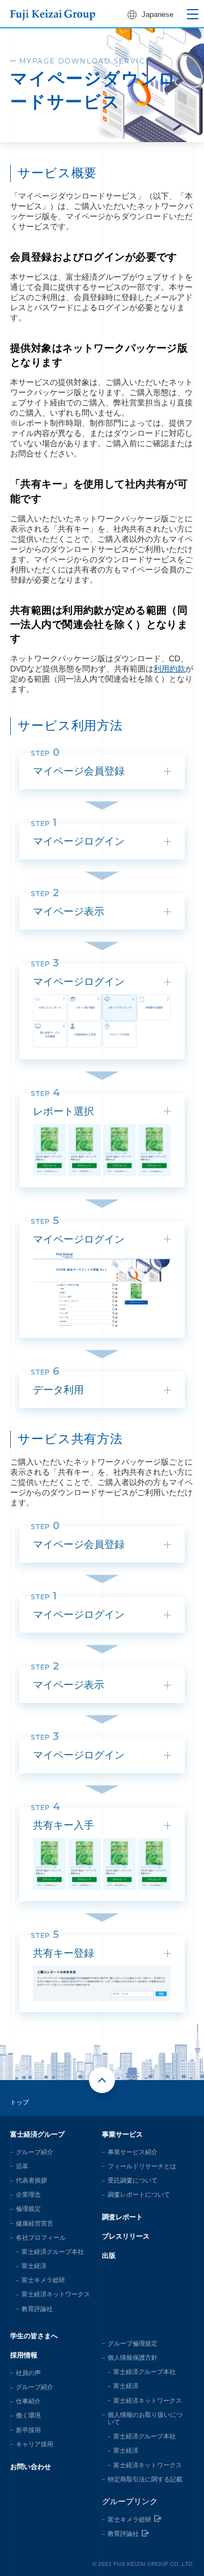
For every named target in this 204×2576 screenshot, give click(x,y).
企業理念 (28, 2194)
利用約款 (169, 669)
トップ (20, 2102)
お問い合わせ (31, 2467)
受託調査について (133, 2180)
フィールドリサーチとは (142, 2166)
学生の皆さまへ (34, 2336)
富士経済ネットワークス (56, 2294)
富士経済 (34, 2266)
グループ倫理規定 (133, 2343)
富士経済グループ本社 (53, 2252)
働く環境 (28, 2415)
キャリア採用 (35, 2444)
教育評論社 (37, 2309)
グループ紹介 (35, 2152)
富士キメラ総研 (43, 2280)
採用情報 (24, 2355)
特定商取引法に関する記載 (145, 2479)
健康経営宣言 (35, 2223)
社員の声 (28, 2373)
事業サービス (122, 2134)
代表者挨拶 (31, 2180)
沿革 (22, 2166)
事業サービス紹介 (133, 2152)
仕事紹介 (28, 2401)
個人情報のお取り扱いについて (145, 2418)
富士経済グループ (37, 2134)
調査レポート (122, 2217)
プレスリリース (126, 2236)
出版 (109, 2256)
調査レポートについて (139, 2194)
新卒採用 (28, 2430)
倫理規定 (28, 2209)
